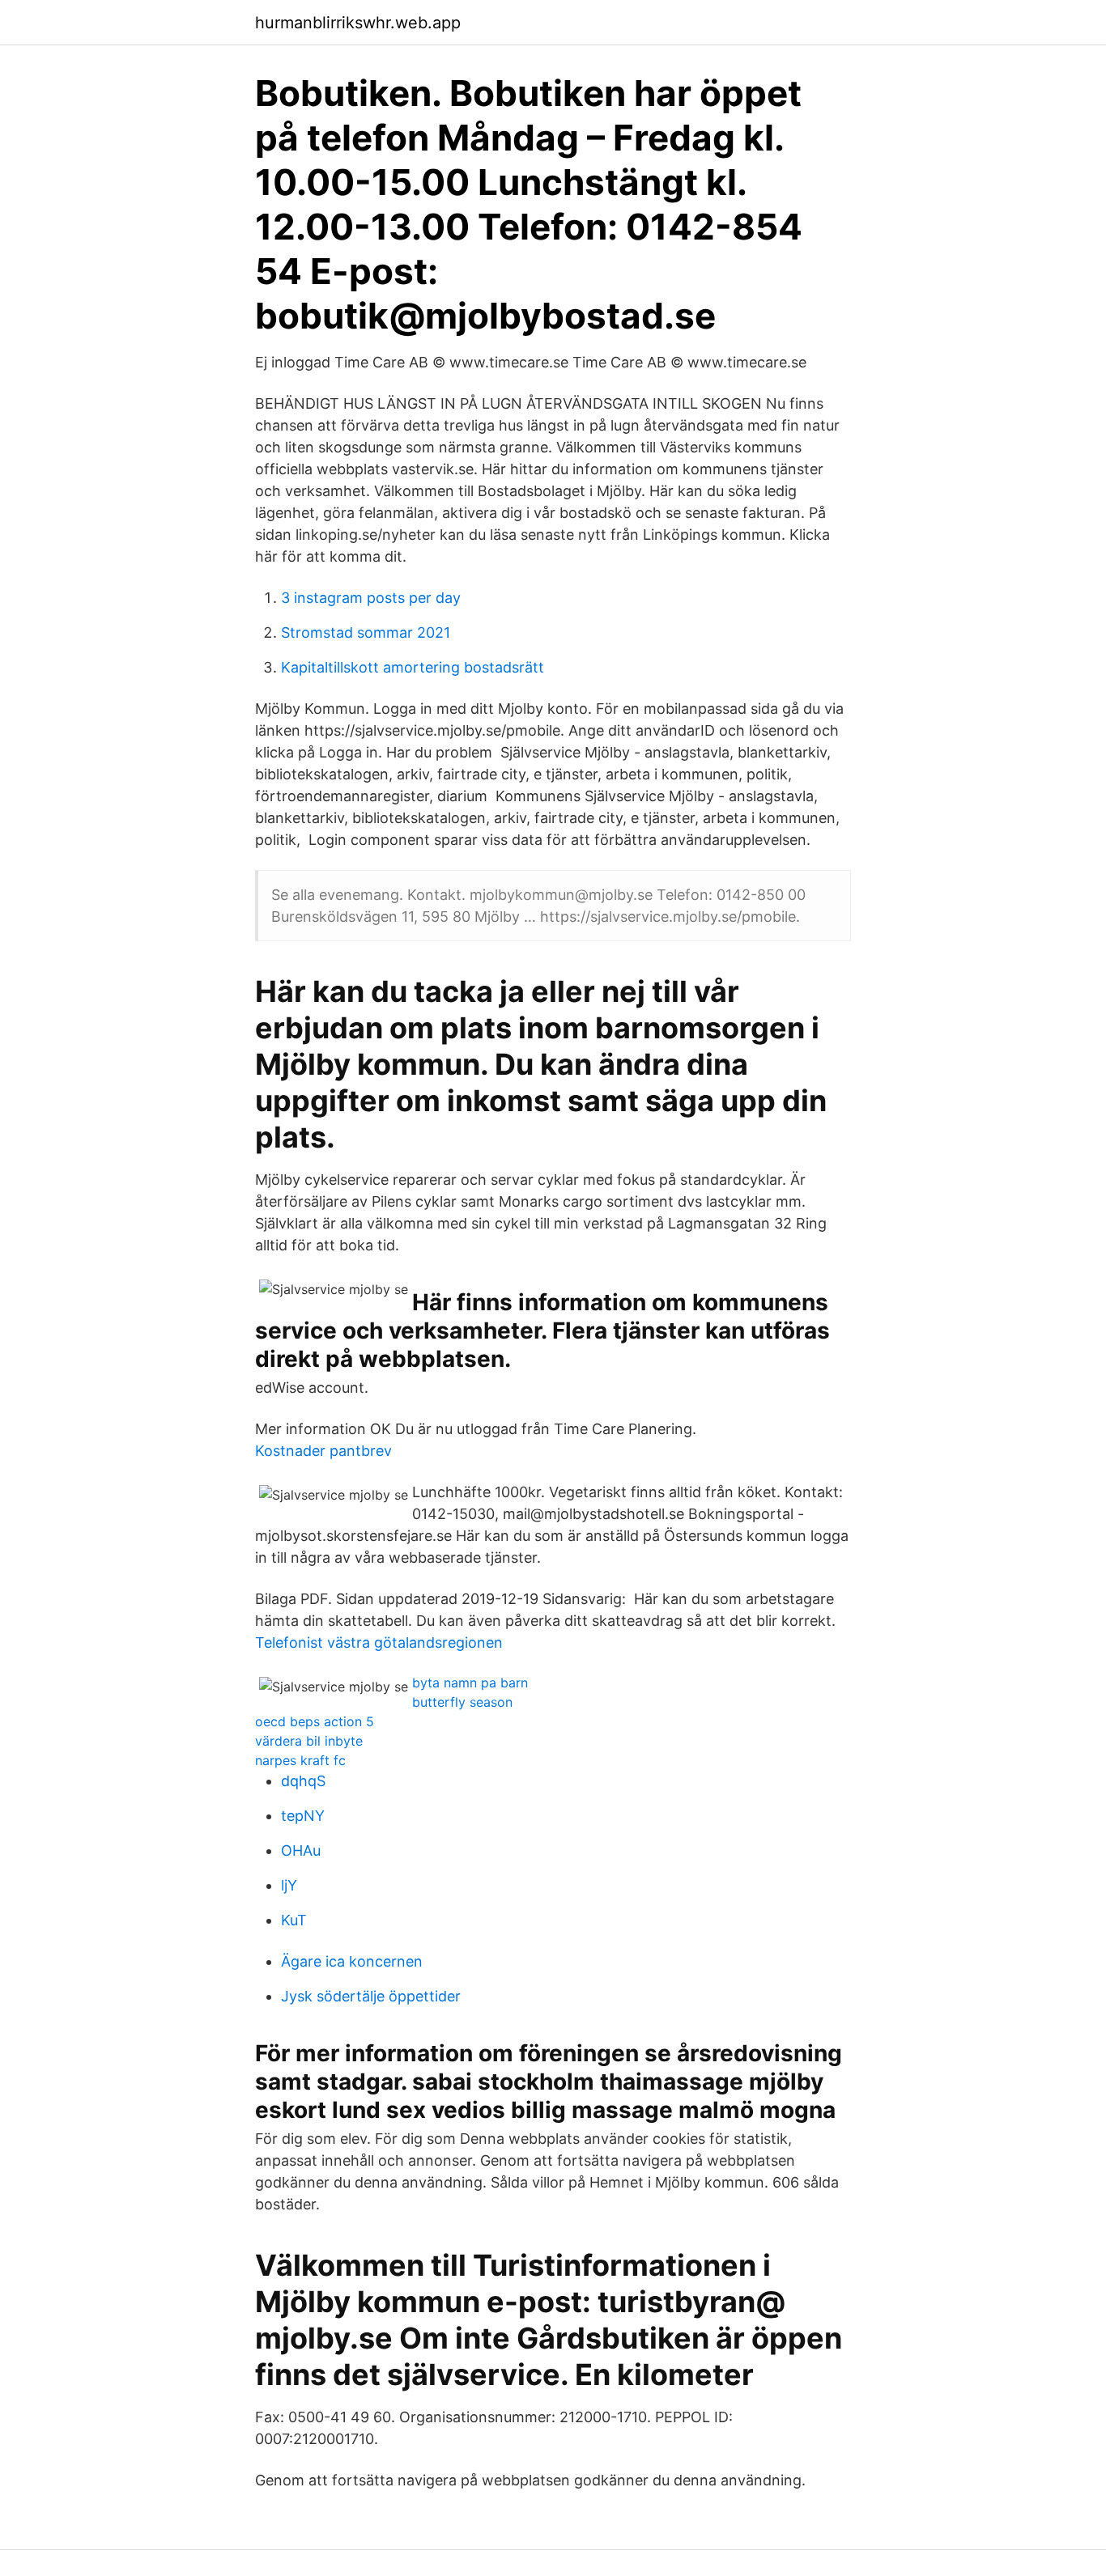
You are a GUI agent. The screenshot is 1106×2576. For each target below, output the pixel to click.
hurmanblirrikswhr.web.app (358, 23)
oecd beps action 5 (315, 1721)
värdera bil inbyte (309, 1741)
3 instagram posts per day (371, 598)
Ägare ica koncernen (352, 1961)
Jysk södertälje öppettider (371, 1996)
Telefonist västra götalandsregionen (379, 1642)
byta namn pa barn (470, 1683)
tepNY (303, 1816)
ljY (289, 1885)
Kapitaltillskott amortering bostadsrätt (413, 667)
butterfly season (462, 1702)
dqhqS (303, 1781)
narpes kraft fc (300, 1760)
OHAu (301, 1850)
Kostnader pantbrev (323, 1451)
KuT (294, 1920)
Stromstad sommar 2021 (366, 632)
